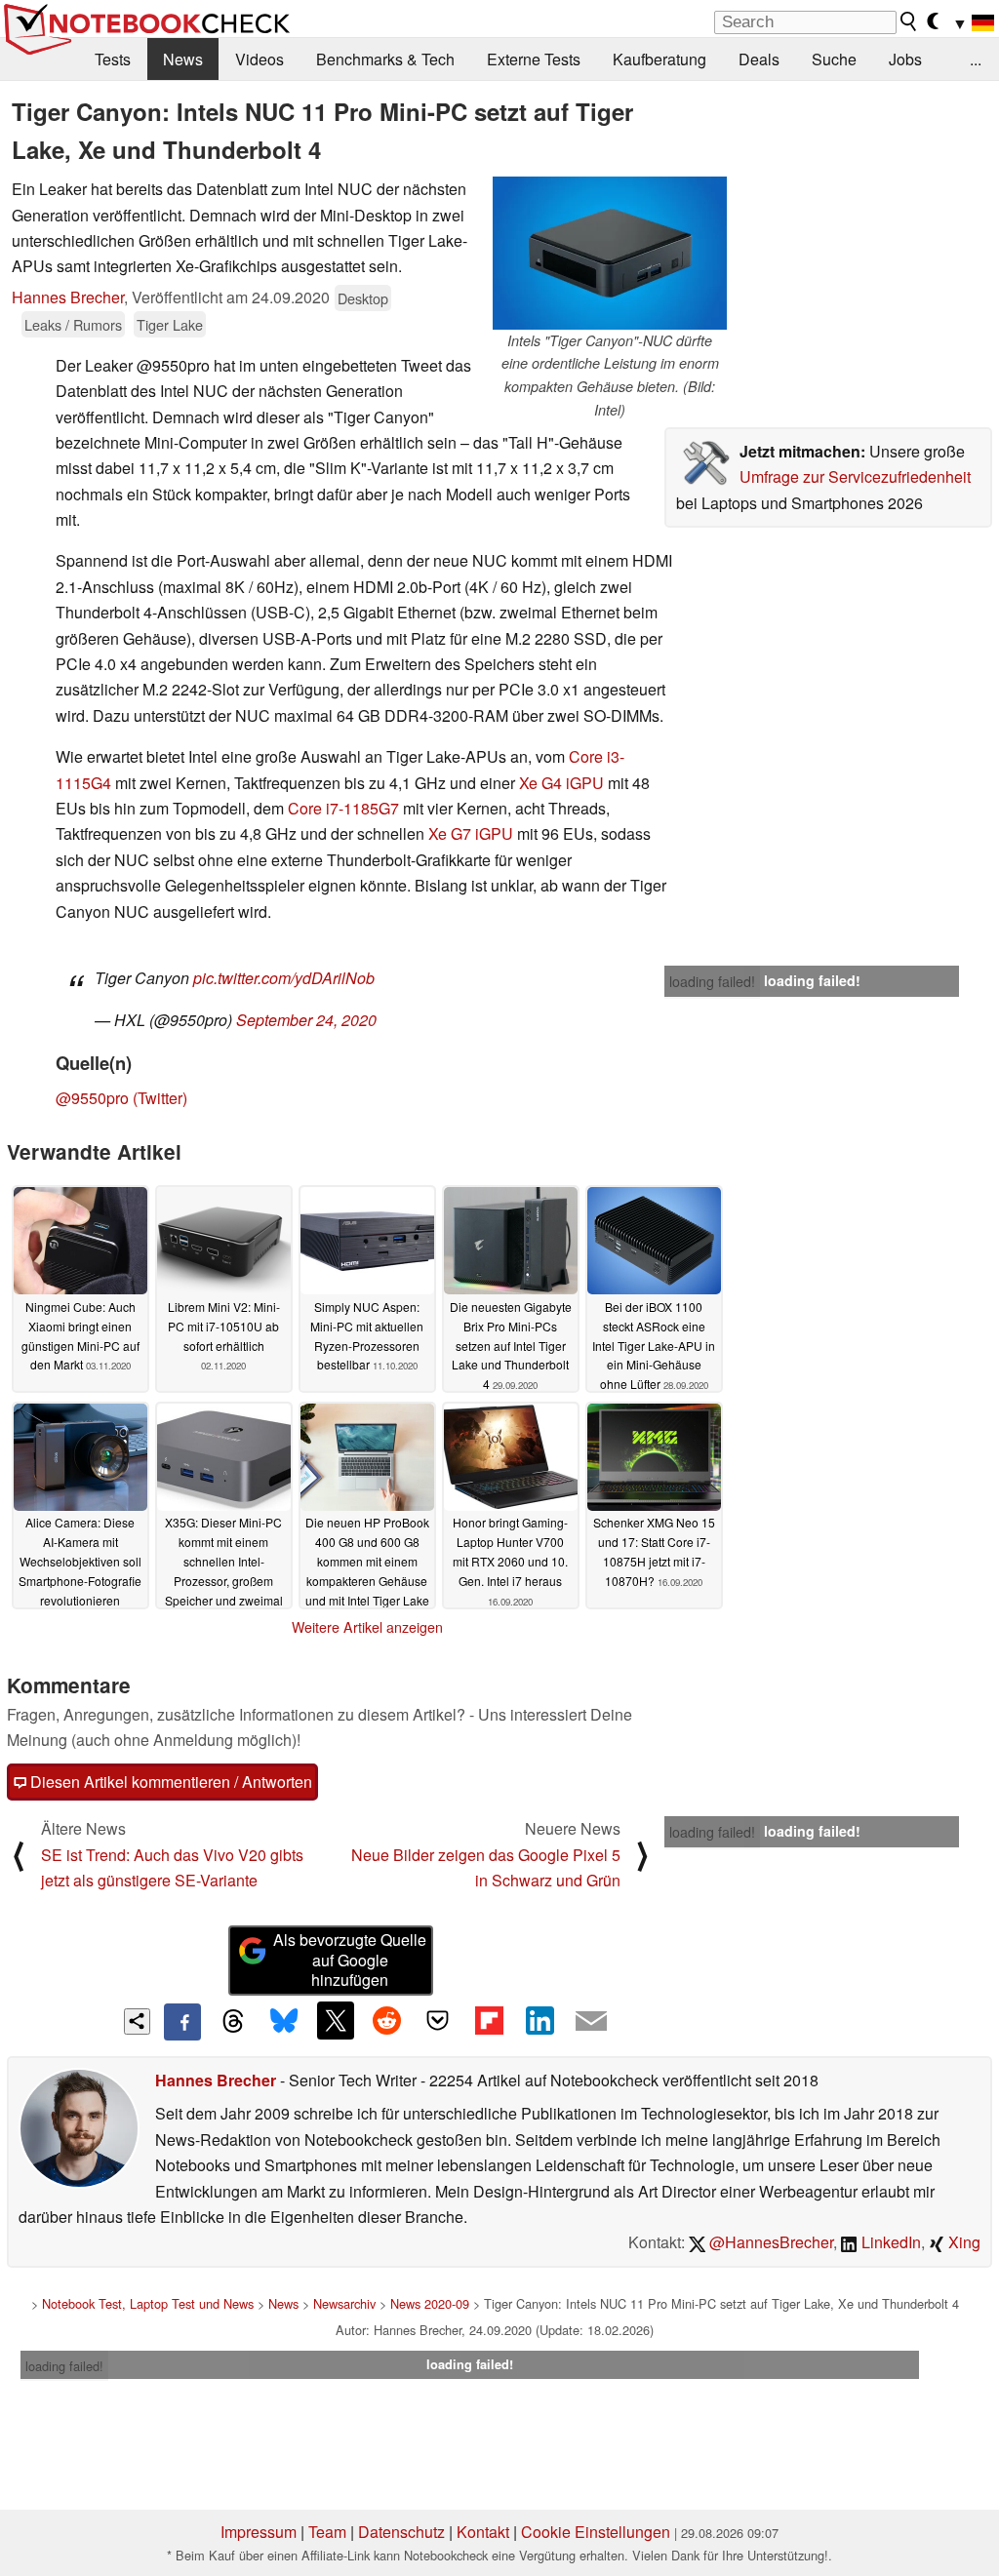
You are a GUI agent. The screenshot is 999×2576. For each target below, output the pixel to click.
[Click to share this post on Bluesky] (284, 2022)
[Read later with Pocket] (438, 2020)
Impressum (259, 2532)
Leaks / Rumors (73, 324)
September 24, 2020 (306, 1020)
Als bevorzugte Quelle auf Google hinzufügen (350, 1960)
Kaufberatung (659, 59)
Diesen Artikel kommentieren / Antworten (169, 1782)
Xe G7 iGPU (471, 833)
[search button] (909, 21)
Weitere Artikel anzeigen (367, 1627)
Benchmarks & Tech (385, 59)
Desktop (363, 298)
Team (327, 2532)
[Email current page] (591, 2022)
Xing (962, 2242)
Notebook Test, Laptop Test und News (148, 2303)
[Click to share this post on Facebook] (182, 2022)
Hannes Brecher (68, 297)
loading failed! (712, 981)
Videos (260, 59)
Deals (759, 59)
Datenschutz (401, 2532)
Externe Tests (534, 59)
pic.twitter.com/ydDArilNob (284, 978)
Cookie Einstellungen (596, 2532)
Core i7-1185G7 (343, 808)
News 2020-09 (430, 2303)
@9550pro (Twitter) (121, 1098)
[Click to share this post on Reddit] (386, 2020)
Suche (834, 59)
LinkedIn (889, 2242)
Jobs (905, 59)
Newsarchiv (344, 2303)
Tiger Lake (170, 324)
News (183, 59)
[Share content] (137, 2021)
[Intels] (610, 253)
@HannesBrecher (769, 2242)
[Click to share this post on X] (336, 2020)
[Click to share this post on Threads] (233, 2022)
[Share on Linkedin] (539, 2020)
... (976, 59)
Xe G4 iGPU (561, 783)
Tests (113, 59)
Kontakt (483, 2532)
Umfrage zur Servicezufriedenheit (855, 476)
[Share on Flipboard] (489, 2020)
